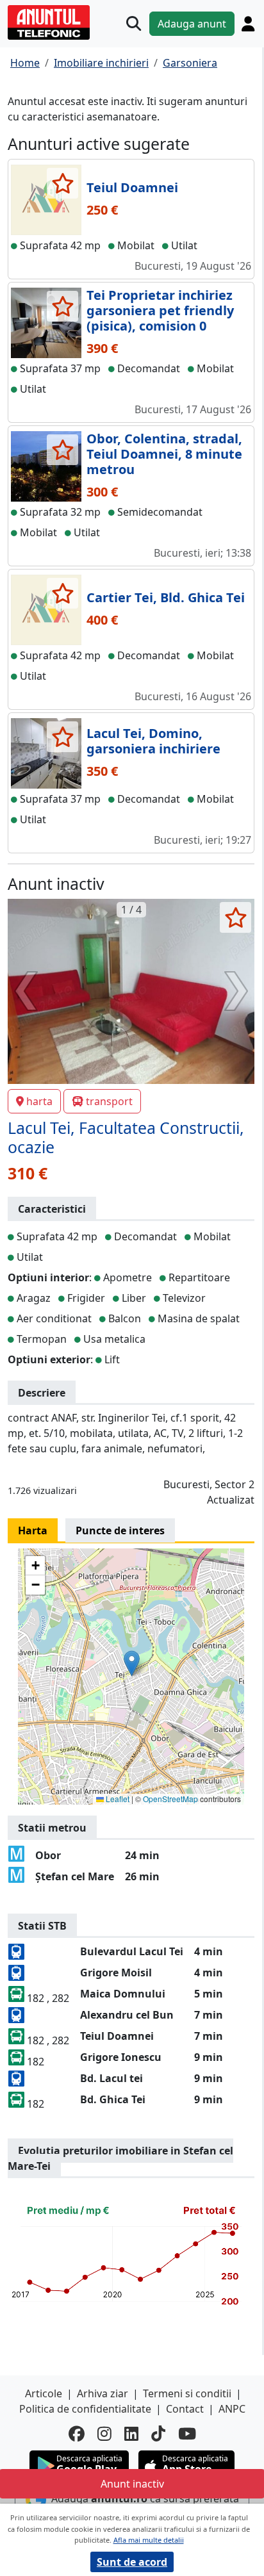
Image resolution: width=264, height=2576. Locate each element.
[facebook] (77, 2433)
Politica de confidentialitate (85, 2409)
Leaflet (117, 1799)
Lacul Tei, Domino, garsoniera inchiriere (153, 741)
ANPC (232, 2409)
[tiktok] (158, 2433)
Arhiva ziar (103, 2393)
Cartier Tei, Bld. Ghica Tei (166, 597)
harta (39, 1101)
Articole (44, 2393)
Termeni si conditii (187, 2393)
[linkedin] (131, 2433)
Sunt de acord (132, 2562)
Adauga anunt (192, 24)
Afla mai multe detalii (149, 2540)
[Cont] (248, 24)
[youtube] (187, 2433)
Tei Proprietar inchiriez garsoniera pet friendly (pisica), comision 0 (160, 310)
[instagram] (104, 2433)
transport (109, 1101)
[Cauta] (134, 23)
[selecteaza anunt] (62, 183)
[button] (132, 1663)
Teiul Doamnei (132, 187)
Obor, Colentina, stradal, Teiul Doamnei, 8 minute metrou (164, 454)
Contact (185, 2409)
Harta (33, 1530)
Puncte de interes (120, 1530)
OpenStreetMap (170, 1799)
